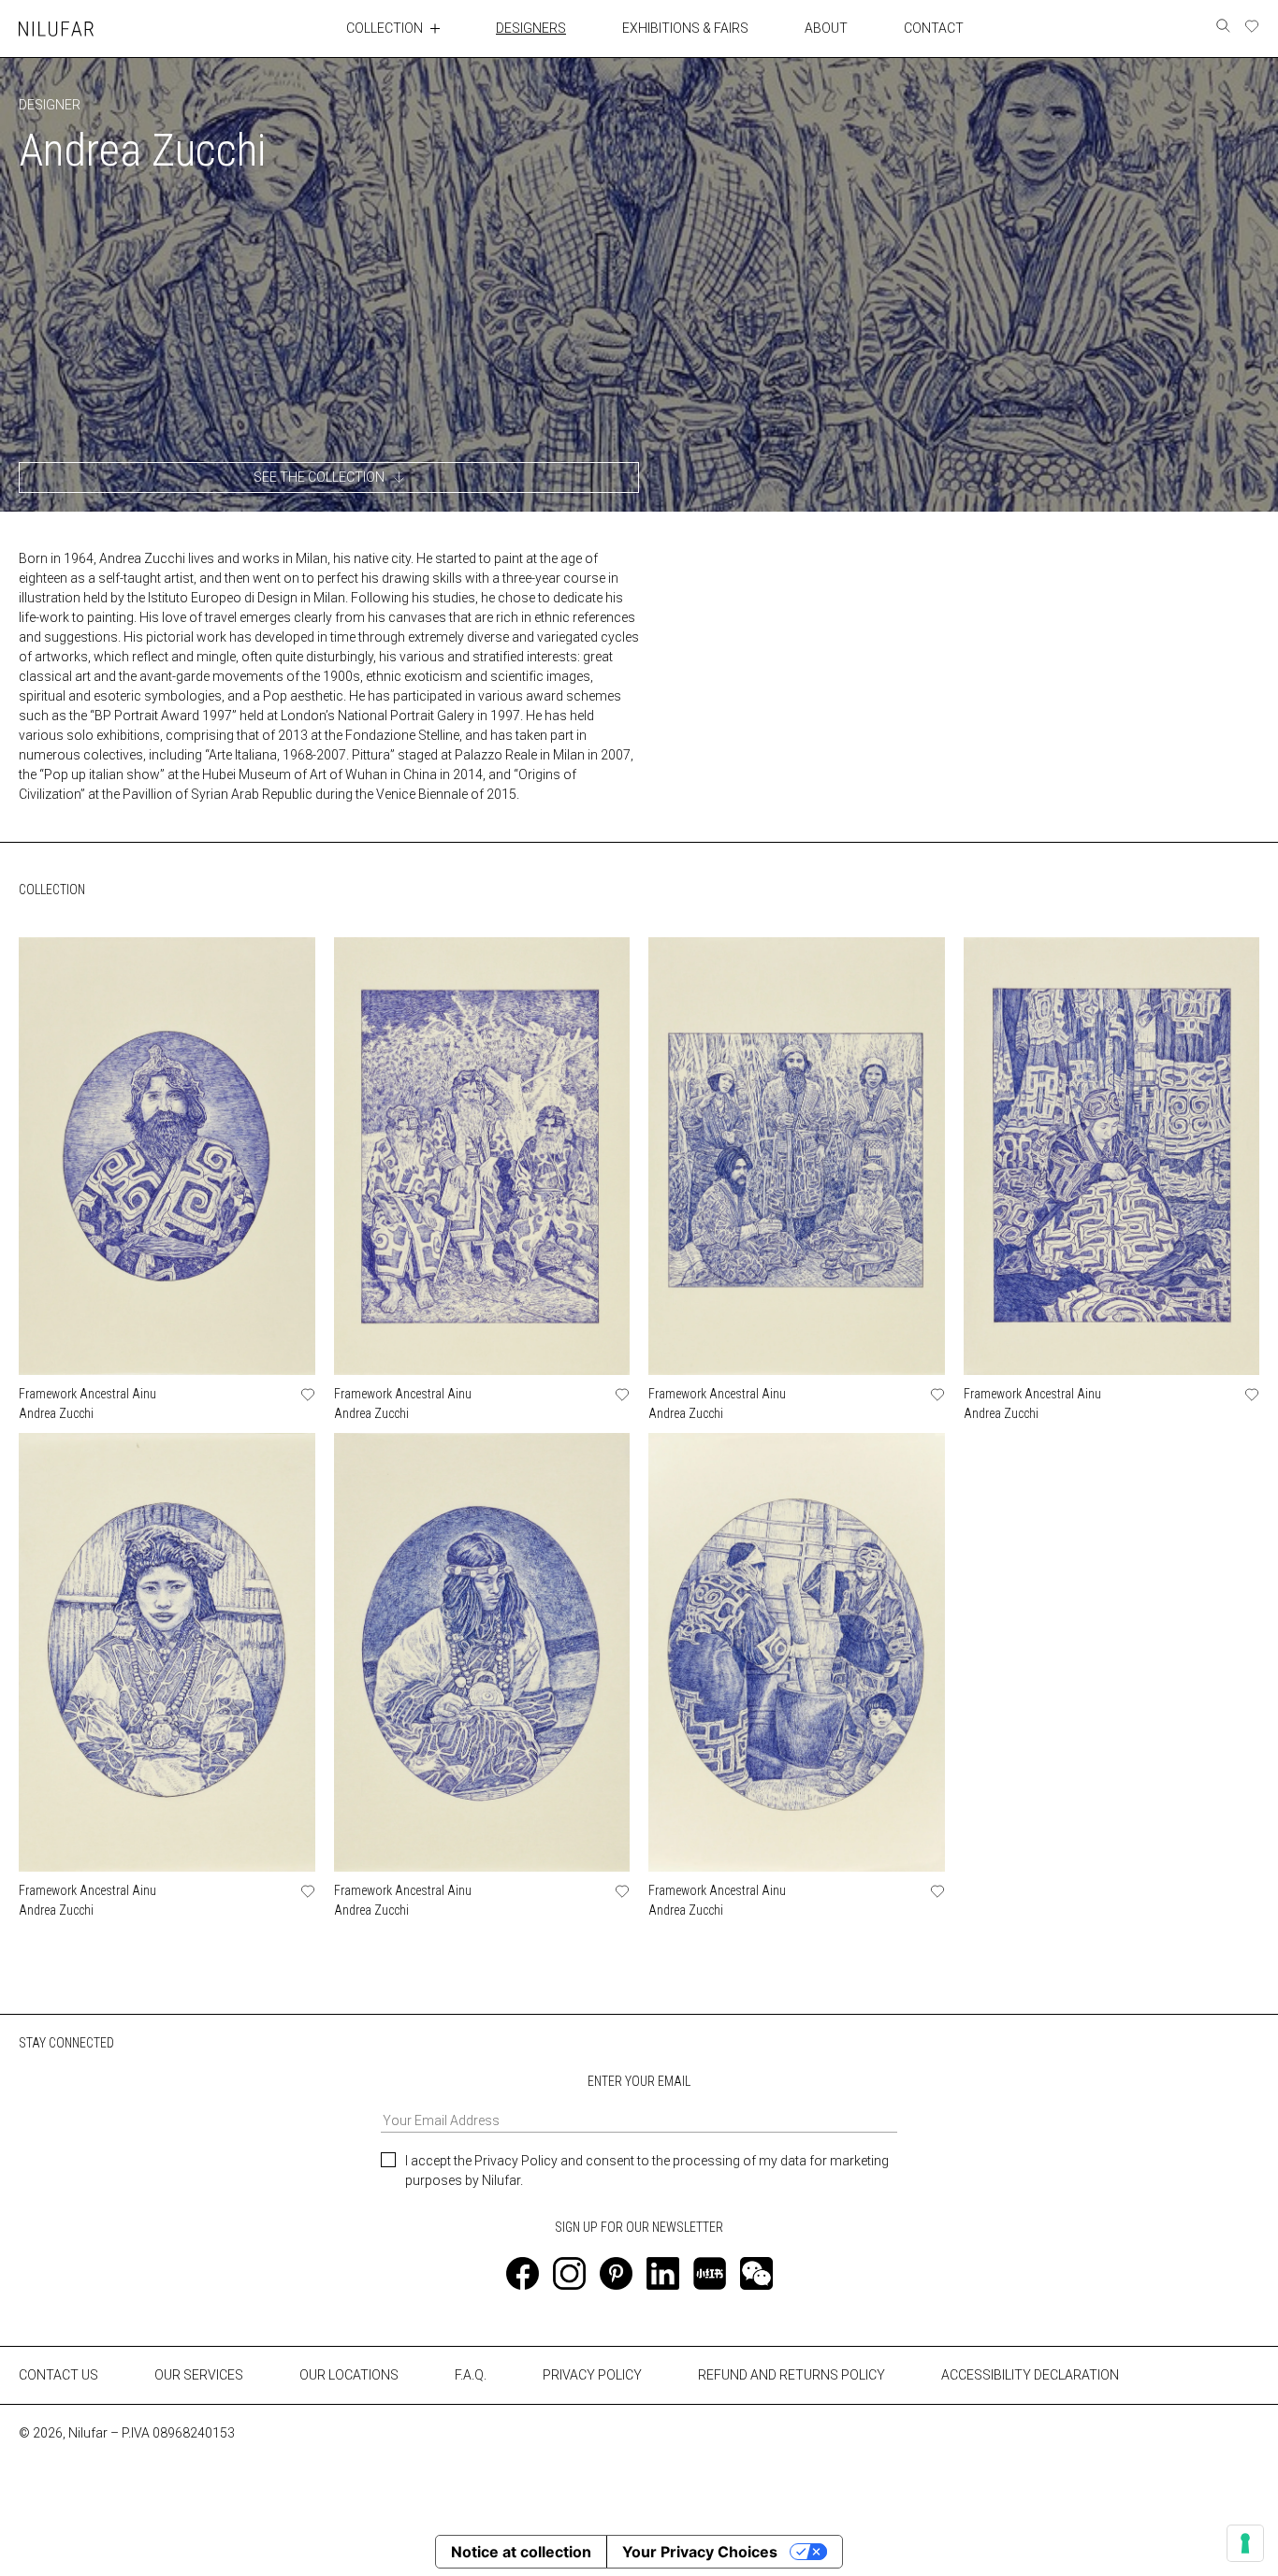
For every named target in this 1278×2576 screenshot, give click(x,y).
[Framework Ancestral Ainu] (167, 1156)
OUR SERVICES (199, 2375)
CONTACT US (58, 2375)
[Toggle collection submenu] (435, 28)
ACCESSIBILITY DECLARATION (1030, 2375)
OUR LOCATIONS (349, 2375)
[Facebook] (523, 2273)
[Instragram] (569, 2273)
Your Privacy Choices (700, 2552)
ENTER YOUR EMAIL (639, 2081)
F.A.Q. (471, 2375)
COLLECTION (385, 28)
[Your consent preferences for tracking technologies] (1245, 2543)
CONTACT (934, 28)
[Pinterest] (616, 2273)
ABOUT (826, 28)
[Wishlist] (1252, 26)
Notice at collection (521, 2552)
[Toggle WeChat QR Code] (756, 2273)
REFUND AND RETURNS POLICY (791, 2375)
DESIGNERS (531, 28)
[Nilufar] (56, 29)
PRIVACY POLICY (592, 2375)
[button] (329, 478)
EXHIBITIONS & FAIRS (685, 28)
